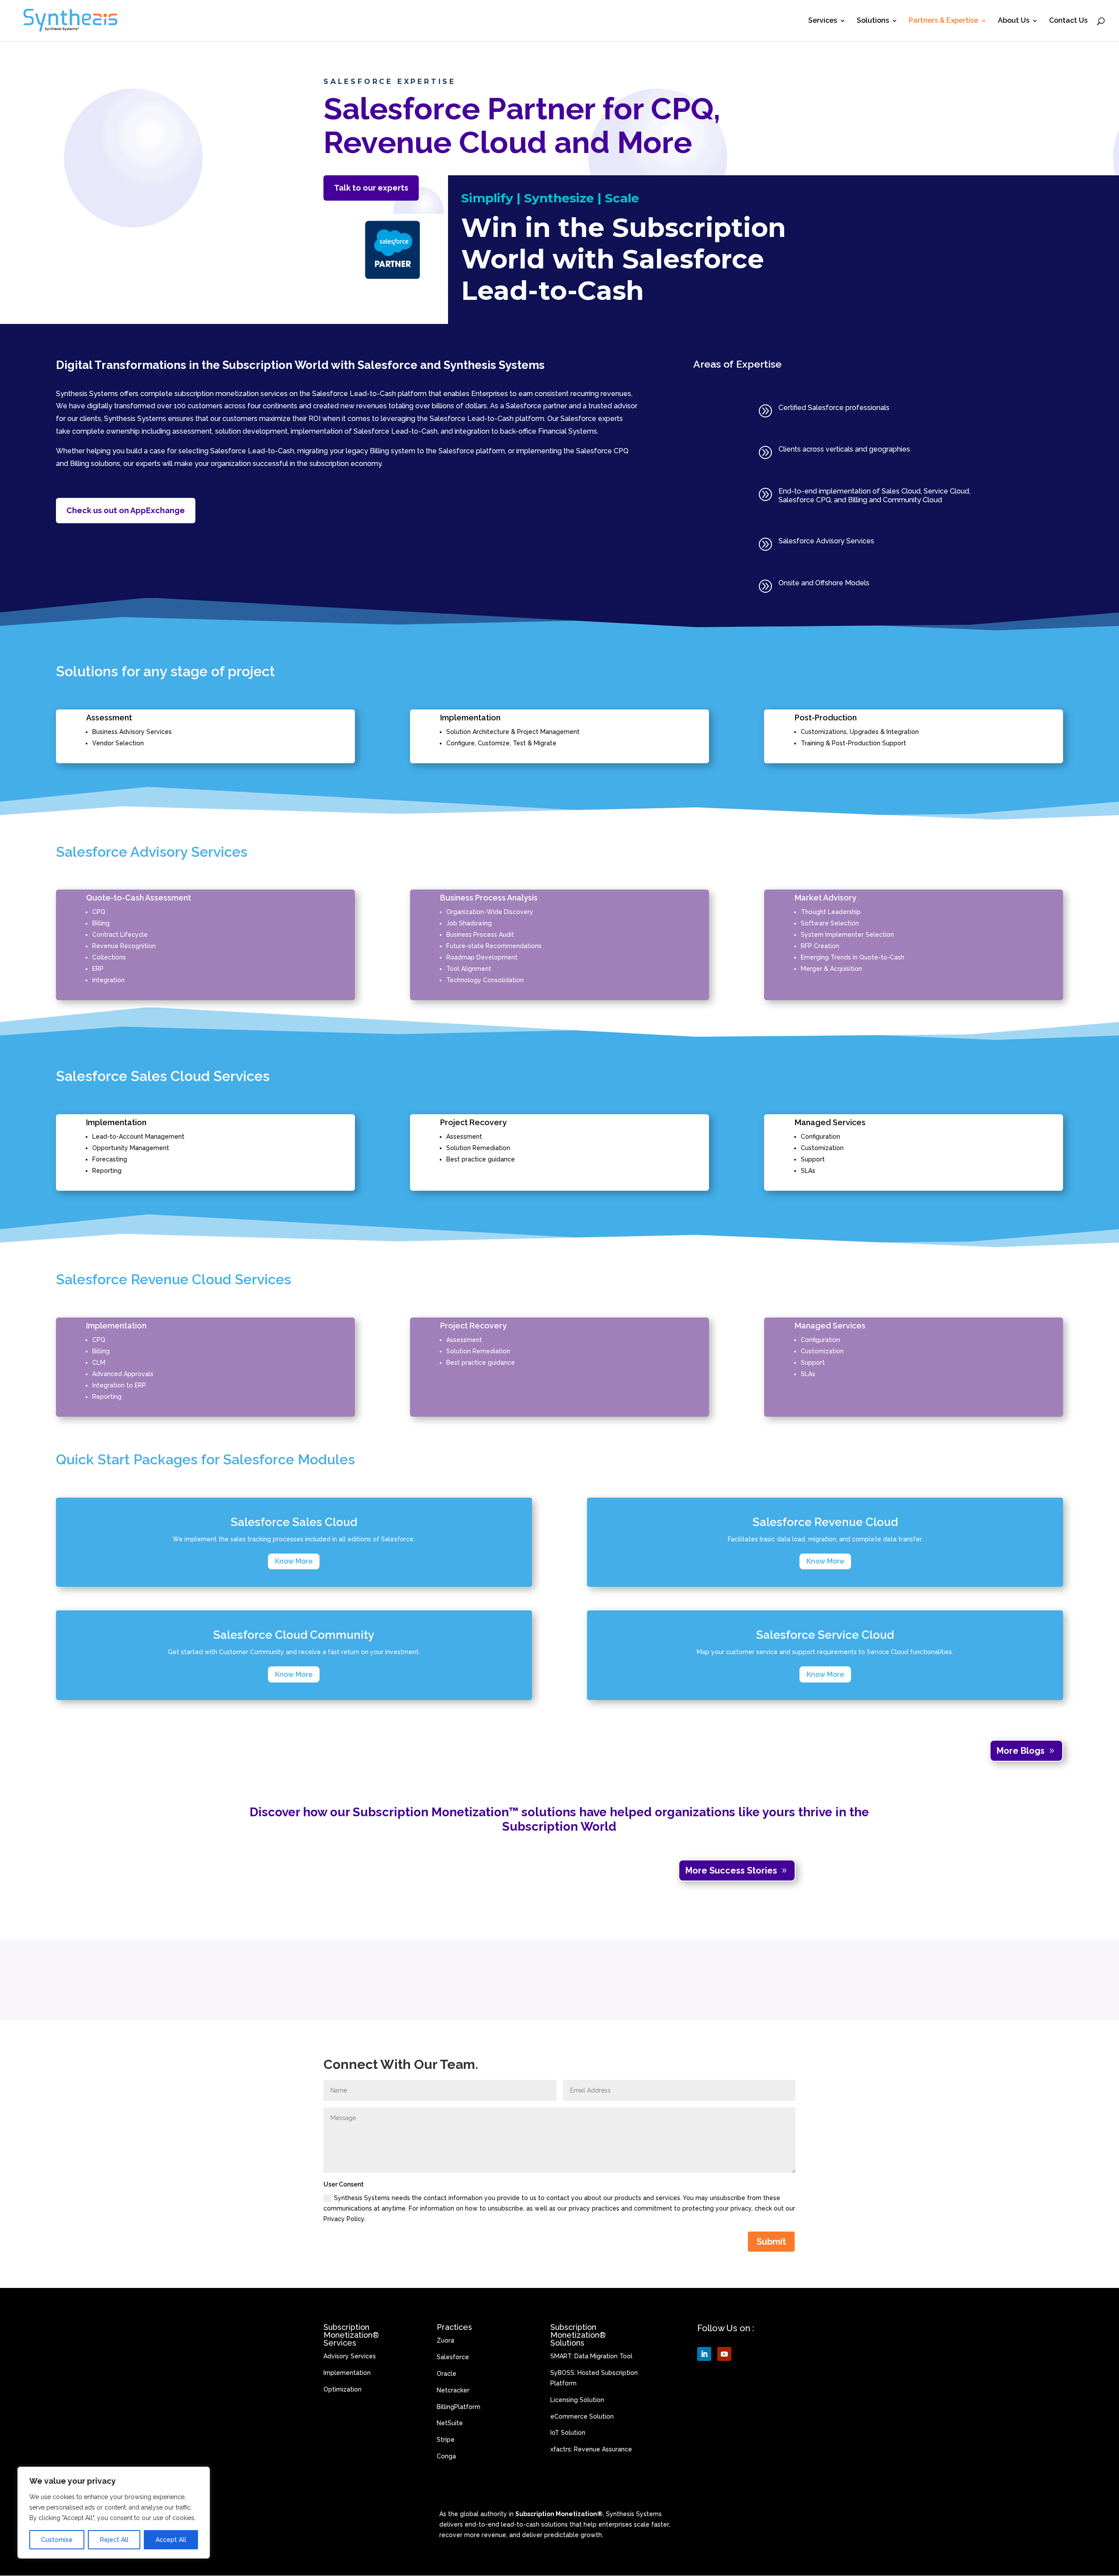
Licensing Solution (577, 2400)
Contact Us (1068, 21)
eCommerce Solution (582, 2416)
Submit (771, 2242)
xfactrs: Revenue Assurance (591, 2449)
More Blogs (1021, 1751)
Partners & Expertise (944, 21)
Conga (446, 2456)
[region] (114, 2513)
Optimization (342, 2389)
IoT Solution (568, 2433)
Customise (57, 2540)
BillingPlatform (459, 2407)
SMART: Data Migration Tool (591, 2356)
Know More (294, 1561)
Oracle (447, 2374)
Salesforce (453, 2357)
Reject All (114, 2540)
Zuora (445, 2340)
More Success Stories (731, 1870)
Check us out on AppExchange (126, 510)
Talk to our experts (371, 188)
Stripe (446, 2440)
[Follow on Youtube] (724, 2354)
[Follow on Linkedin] (704, 2354)
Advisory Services (350, 2356)
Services (823, 21)
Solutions (873, 21)
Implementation (347, 2373)
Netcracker (453, 2390)
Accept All (171, 2540)
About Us (1014, 21)
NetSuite (450, 2423)
